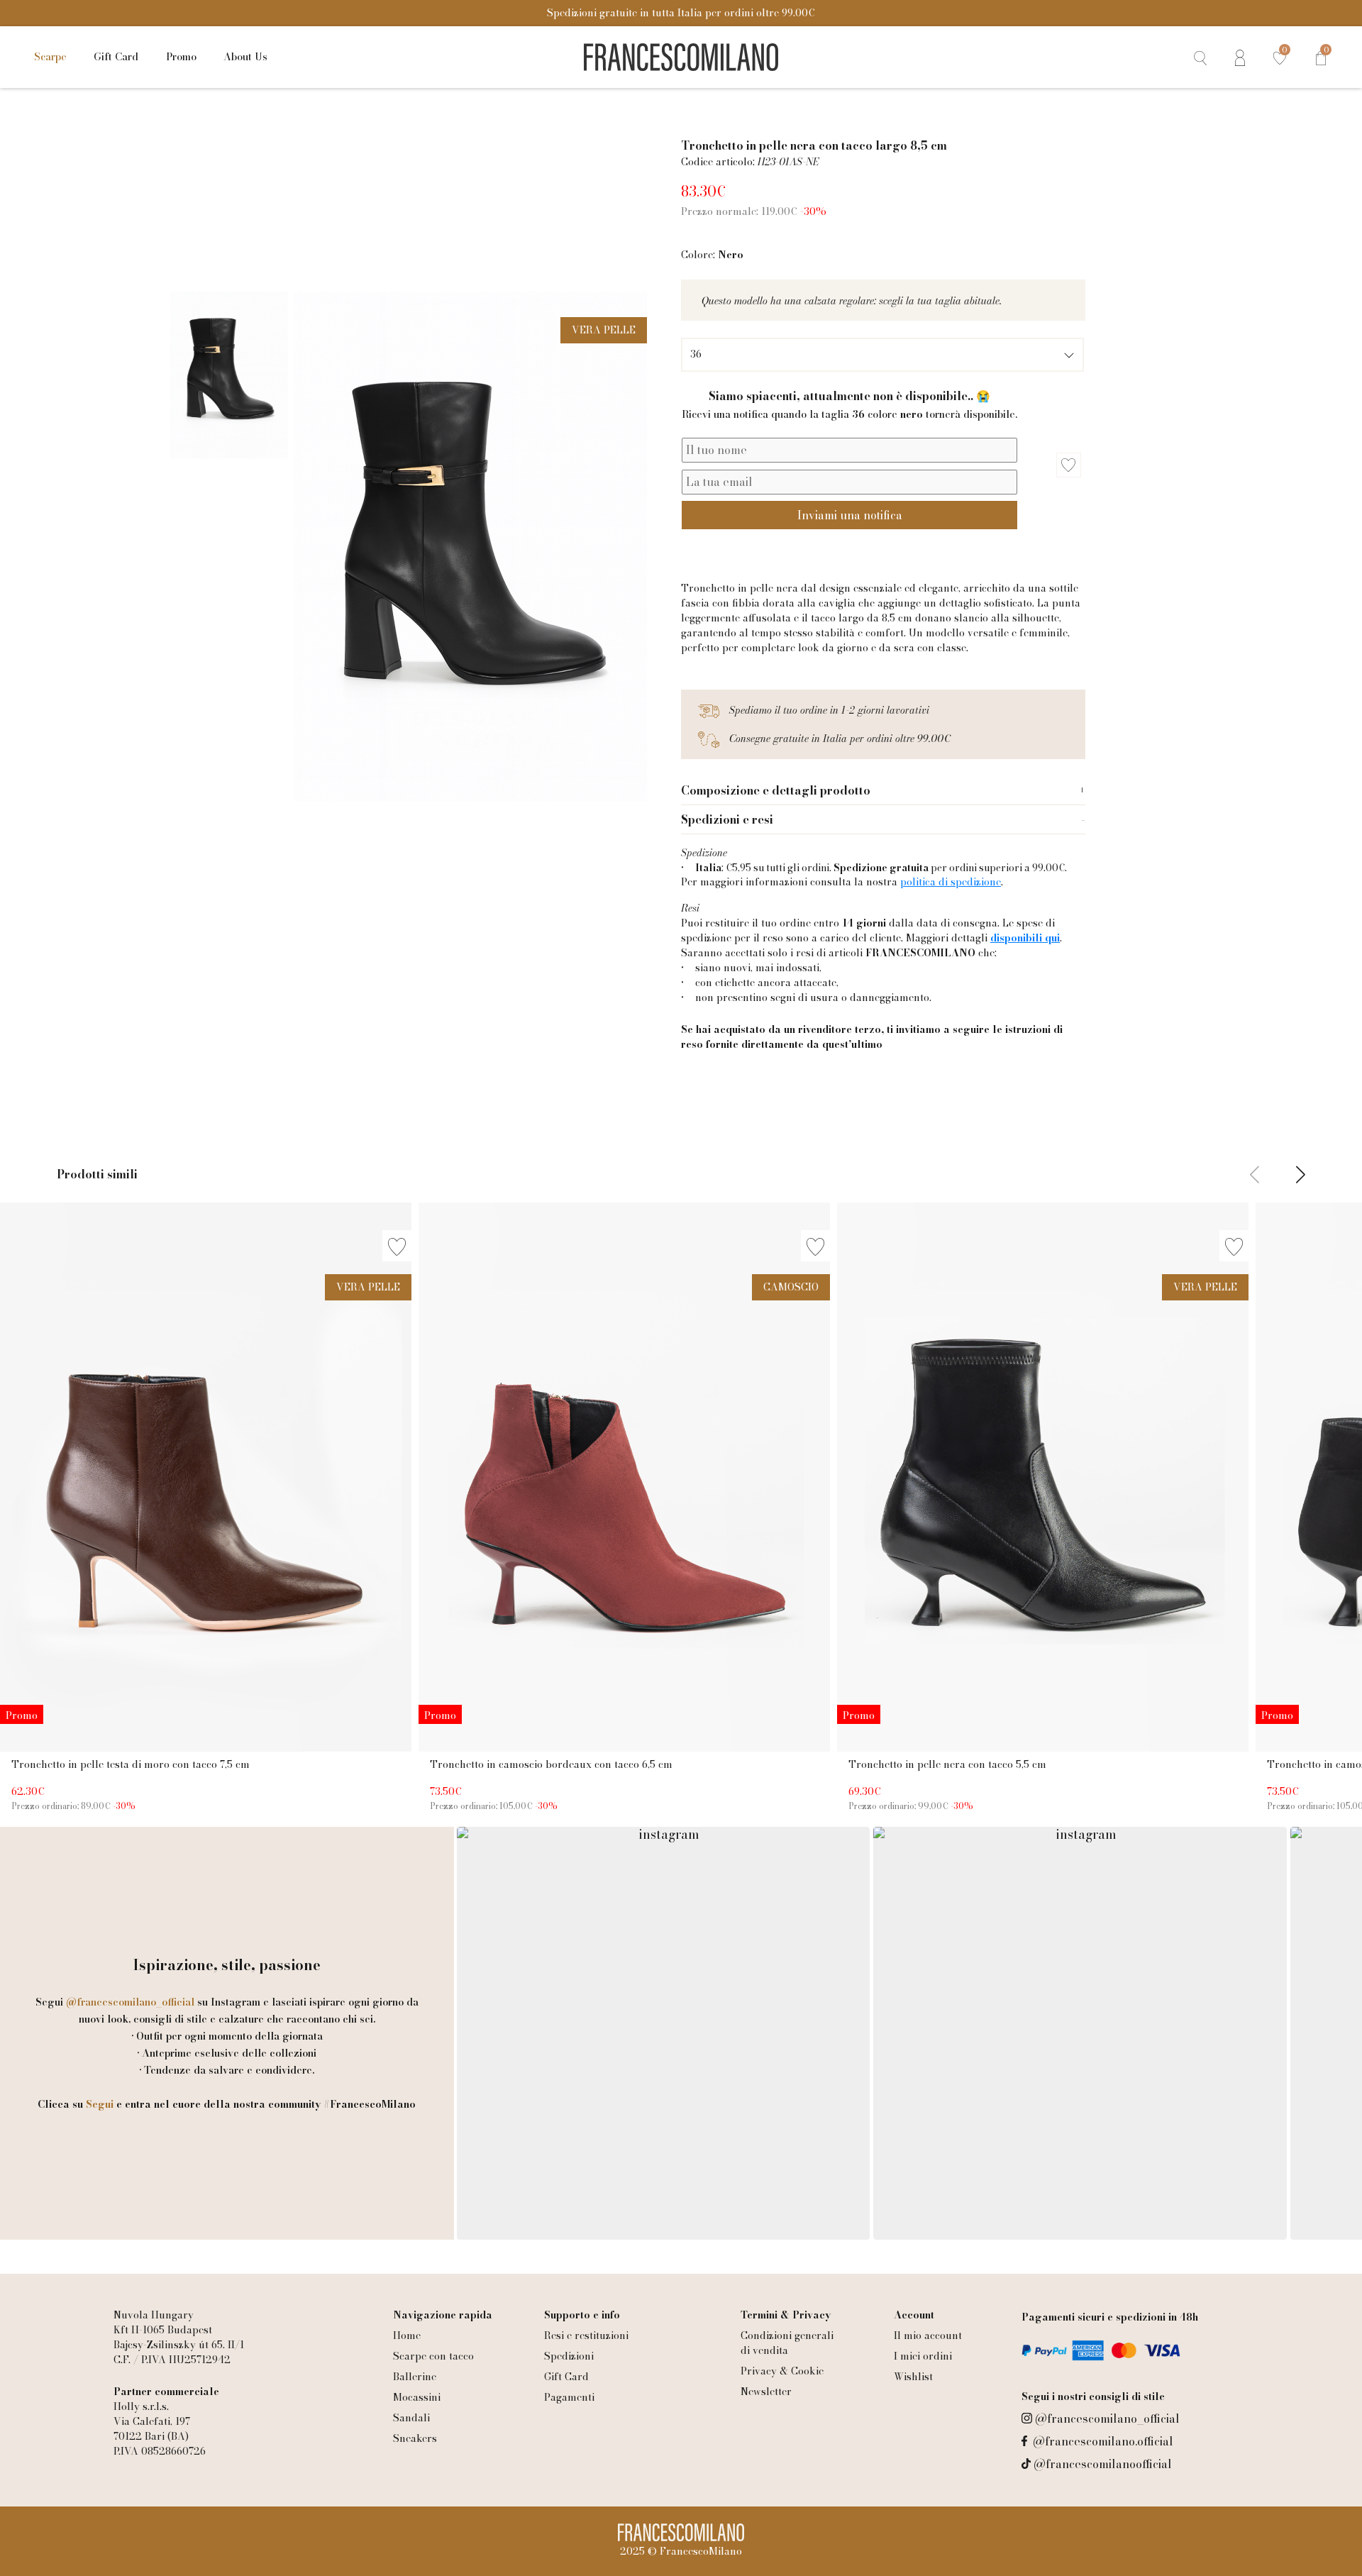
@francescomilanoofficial (1103, 2464)
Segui (100, 2104)
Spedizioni (569, 2356)
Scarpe (50, 57)
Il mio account (928, 2335)
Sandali (411, 2418)
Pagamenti (569, 2397)
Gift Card (116, 57)
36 (696, 354)
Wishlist (913, 2377)
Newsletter (766, 2392)
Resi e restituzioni (586, 2335)
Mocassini (417, 2397)
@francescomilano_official (1107, 2419)
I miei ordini (923, 2356)
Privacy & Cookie (782, 2371)
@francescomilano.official (1103, 2441)
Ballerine (415, 2377)
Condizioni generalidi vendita (787, 2343)
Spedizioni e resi (727, 819)
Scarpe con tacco (433, 2356)
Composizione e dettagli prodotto (776, 790)
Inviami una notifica (850, 515)
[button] (1301, 1177)
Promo (181, 57)
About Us (245, 57)
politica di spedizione (951, 882)
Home (407, 2335)
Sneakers (415, 2438)
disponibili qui (1025, 938)
